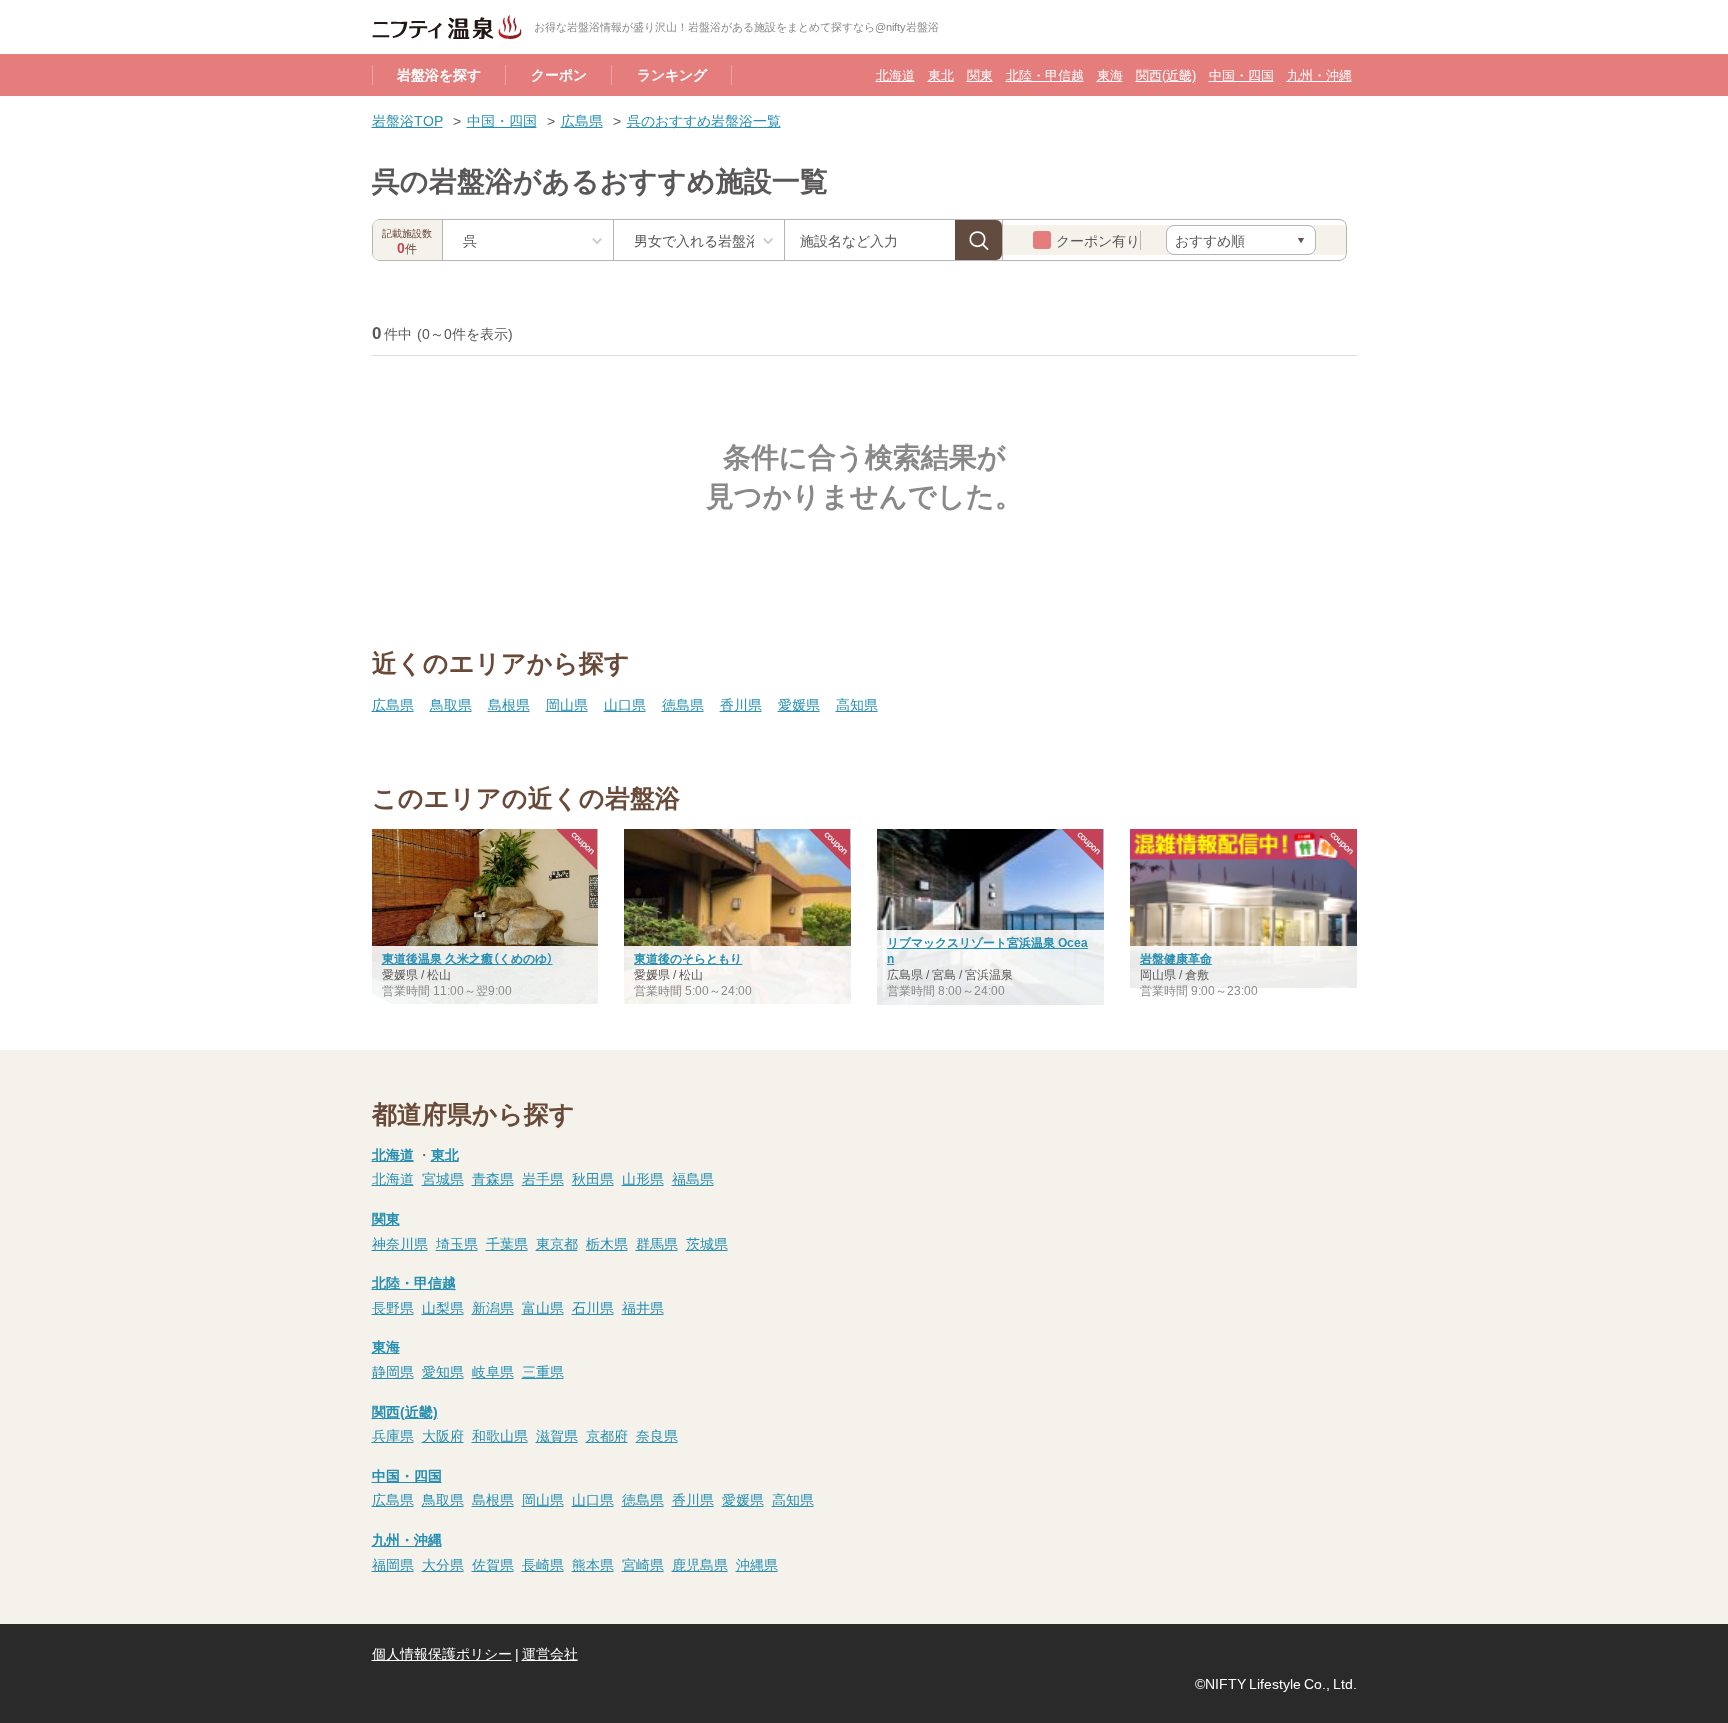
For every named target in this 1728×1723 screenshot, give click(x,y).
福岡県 (393, 1564)
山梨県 (443, 1307)
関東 (980, 74)
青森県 (493, 1178)
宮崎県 (643, 1564)
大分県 (443, 1564)
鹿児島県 (700, 1564)
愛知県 (443, 1371)
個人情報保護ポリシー (442, 1653)
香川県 (741, 704)
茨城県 (707, 1243)
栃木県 (607, 1243)
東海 (1110, 74)
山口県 (625, 704)
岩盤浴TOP (407, 120)
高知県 (857, 704)
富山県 (543, 1307)
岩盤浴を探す (439, 74)
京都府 (607, 1435)
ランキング (672, 74)
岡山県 (567, 704)
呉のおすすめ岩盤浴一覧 (704, 120)
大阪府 (443, 1435)
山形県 (643, 1178)
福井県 (643, 1307)
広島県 (582, 120)
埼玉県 (457, 1243)
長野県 (393, 1307)
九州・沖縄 (1319, 74)
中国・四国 (1241, 74)
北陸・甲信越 (1045, 74)
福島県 (693, 1178)
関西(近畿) (1166, 74)
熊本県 (593, 1564)
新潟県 (493, 1307)
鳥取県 (451, 704)
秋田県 (593, 1178)
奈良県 (657, 1435)
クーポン (559, 74)
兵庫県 (393, 1435)
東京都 (557, 1243)
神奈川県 (400, 1243)
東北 (941, 74)
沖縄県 (757, 1564)
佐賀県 (493, 1564)
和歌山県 (500, 1435)
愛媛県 (799, 704)
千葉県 (507, 1243)
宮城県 (443, 1178)
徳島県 (683, 704)
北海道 (895, 74)
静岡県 (393, 1371)
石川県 (593, 1307)
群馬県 (657, 1243)
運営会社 (550, 1653)
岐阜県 (493, 1371)
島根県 (509, 704)
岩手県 (543, 1178)
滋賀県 (557, 1435)
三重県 (543, 1371)
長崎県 (543, 1564)
